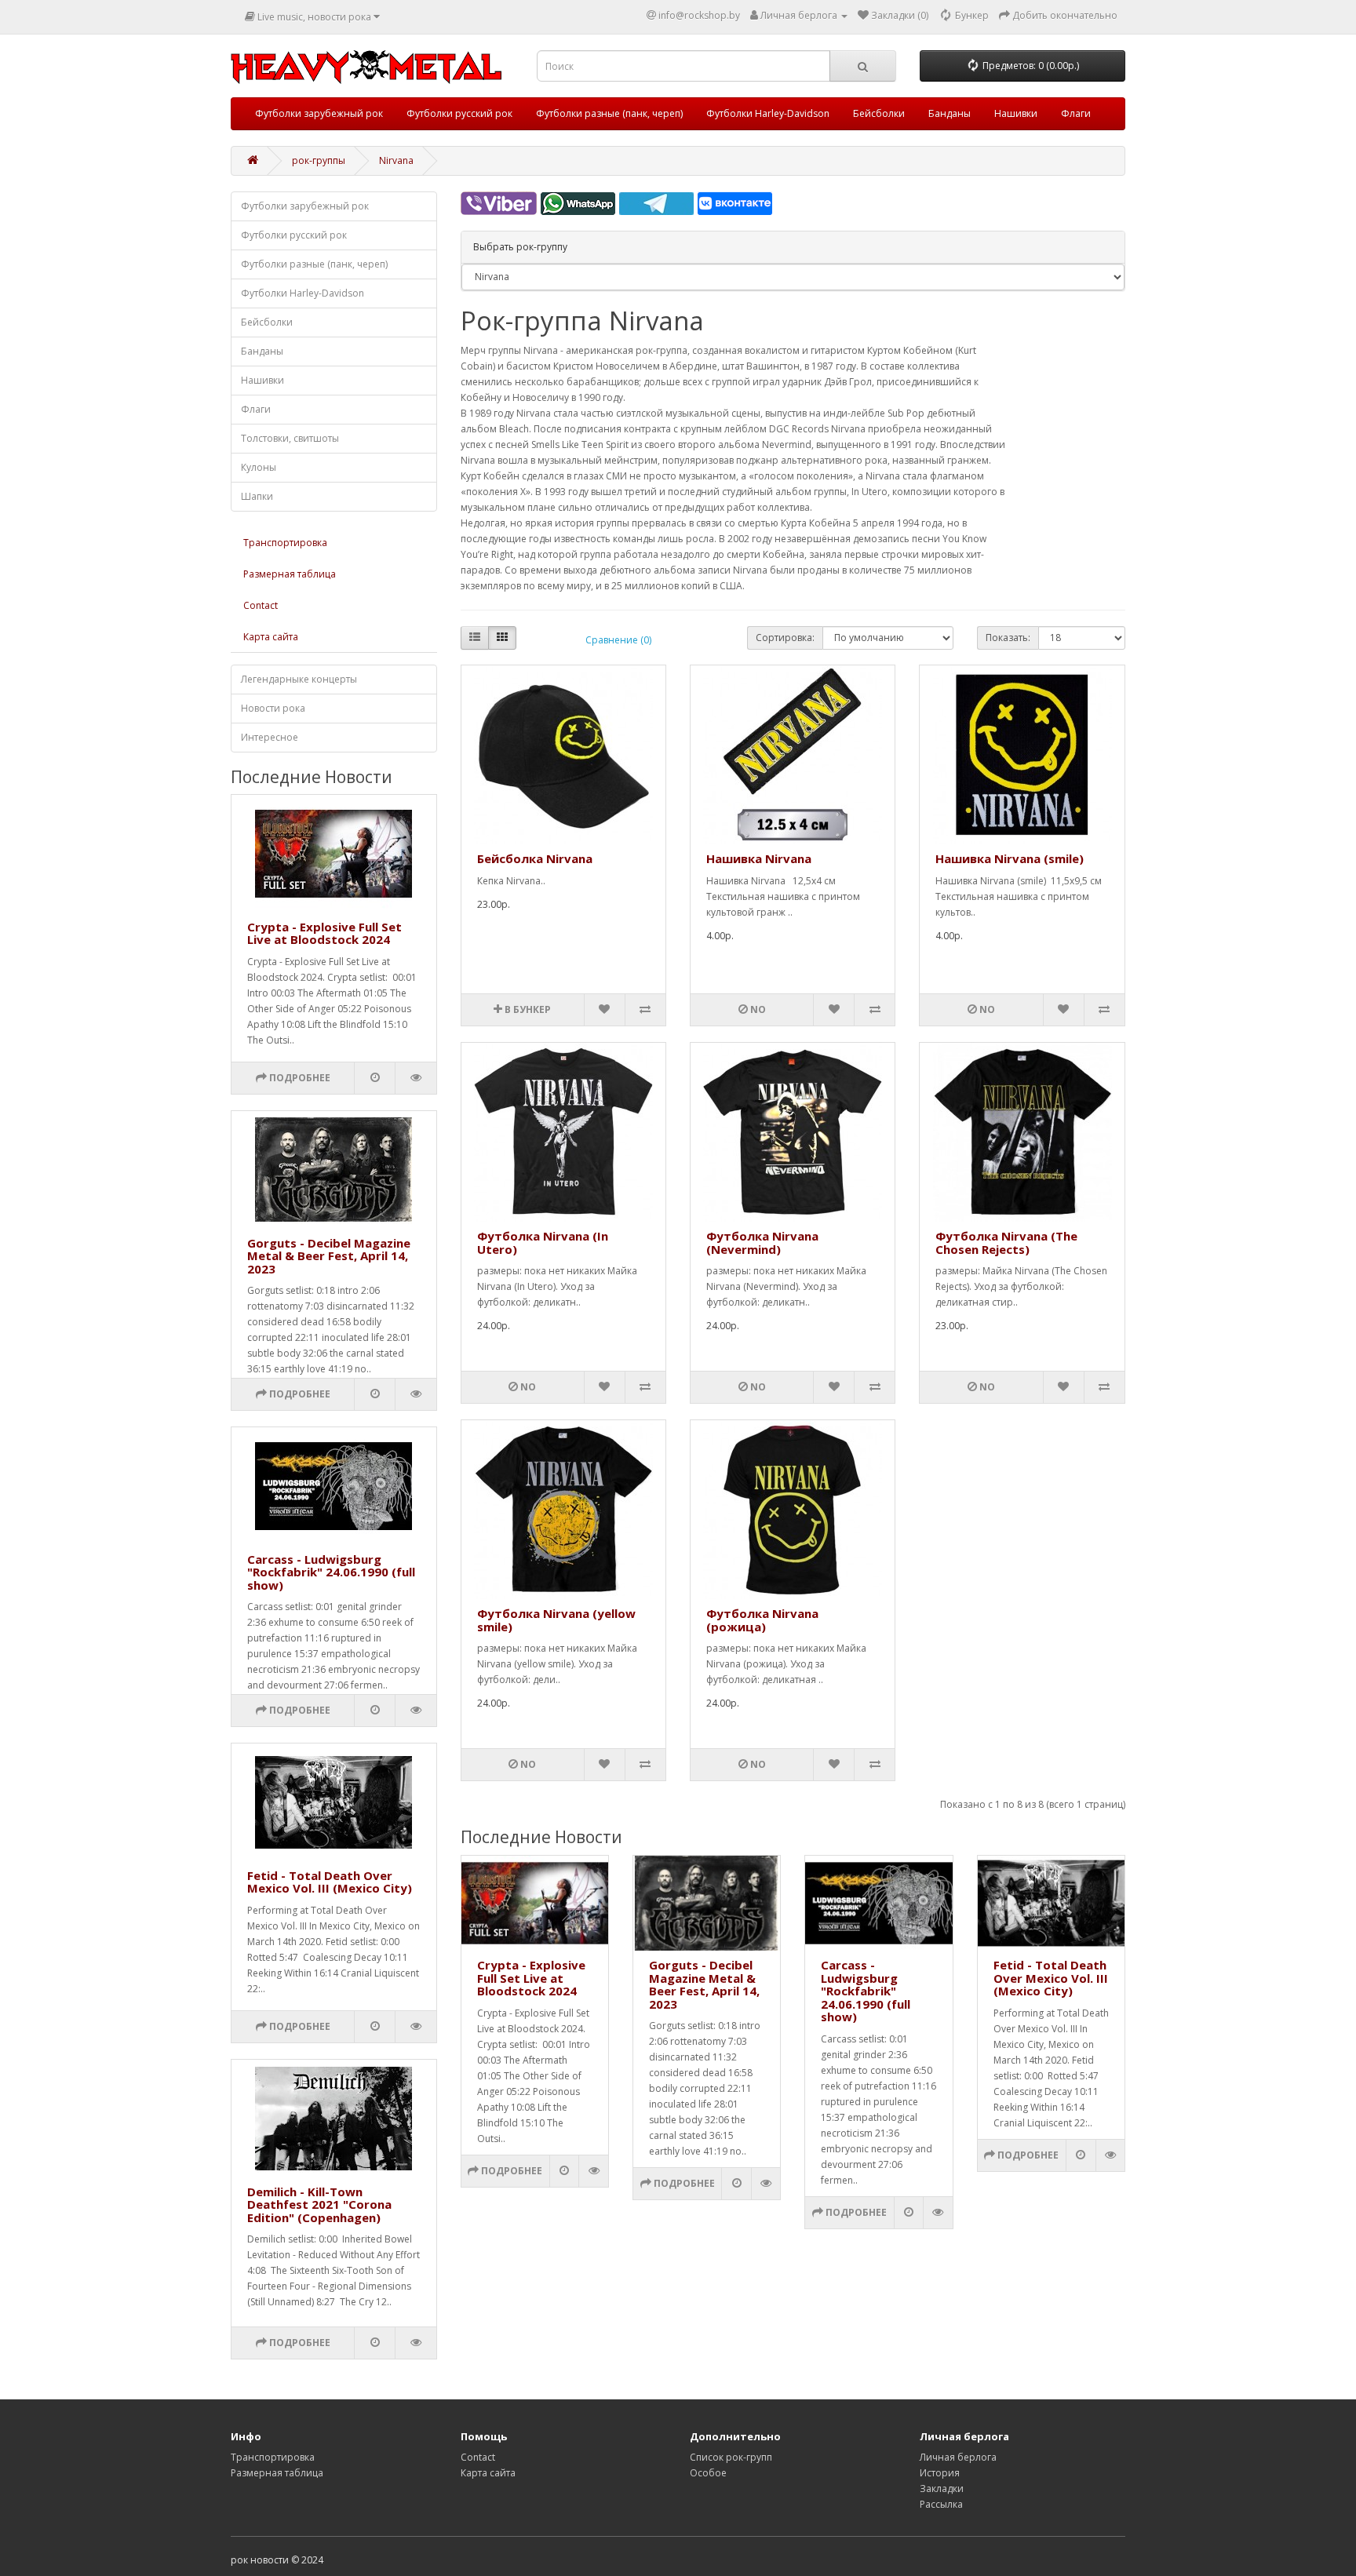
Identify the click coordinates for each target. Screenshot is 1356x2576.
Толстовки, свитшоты (290, 438)
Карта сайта (271, 637)
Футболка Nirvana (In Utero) (543, 1242)
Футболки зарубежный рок (319, 113)
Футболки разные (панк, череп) (609, 113)
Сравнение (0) (618, 640)
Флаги (1076, 113)
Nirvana (396, 160)
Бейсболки (879, 113)
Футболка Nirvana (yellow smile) (556, 1620)
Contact (261, 605)
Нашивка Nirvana (759, 858)
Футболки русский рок (459, 113)
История (940, 2473)
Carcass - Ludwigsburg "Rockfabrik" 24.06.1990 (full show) (331, 1572)
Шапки (257, 496)
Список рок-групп (731, 2457)
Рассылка (941, 2504)
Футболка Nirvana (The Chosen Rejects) (1006, 1242)
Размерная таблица (290, 574)
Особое (708, 2473)
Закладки (942, 2489)
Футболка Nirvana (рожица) (762, 1620)
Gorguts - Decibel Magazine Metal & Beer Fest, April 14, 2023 (329, 1256)
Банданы (950, 113)
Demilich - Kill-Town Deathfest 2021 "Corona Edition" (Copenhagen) (319, 2204)
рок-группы (319, 160)
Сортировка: (785, 638)
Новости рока (273, 708)
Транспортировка (285, 543)
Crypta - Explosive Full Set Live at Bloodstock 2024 (324, 933)
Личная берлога (958, 2457)
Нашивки (1016, 113)
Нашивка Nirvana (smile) (1010, 858)
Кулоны (259, 467)
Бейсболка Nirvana (535, 858)
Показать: (1008, 638)
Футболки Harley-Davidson (768, 113)
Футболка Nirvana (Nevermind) (762, 1242)
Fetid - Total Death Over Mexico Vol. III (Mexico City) (330, 1882)
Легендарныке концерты (299, 679)
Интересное (270, 737)
